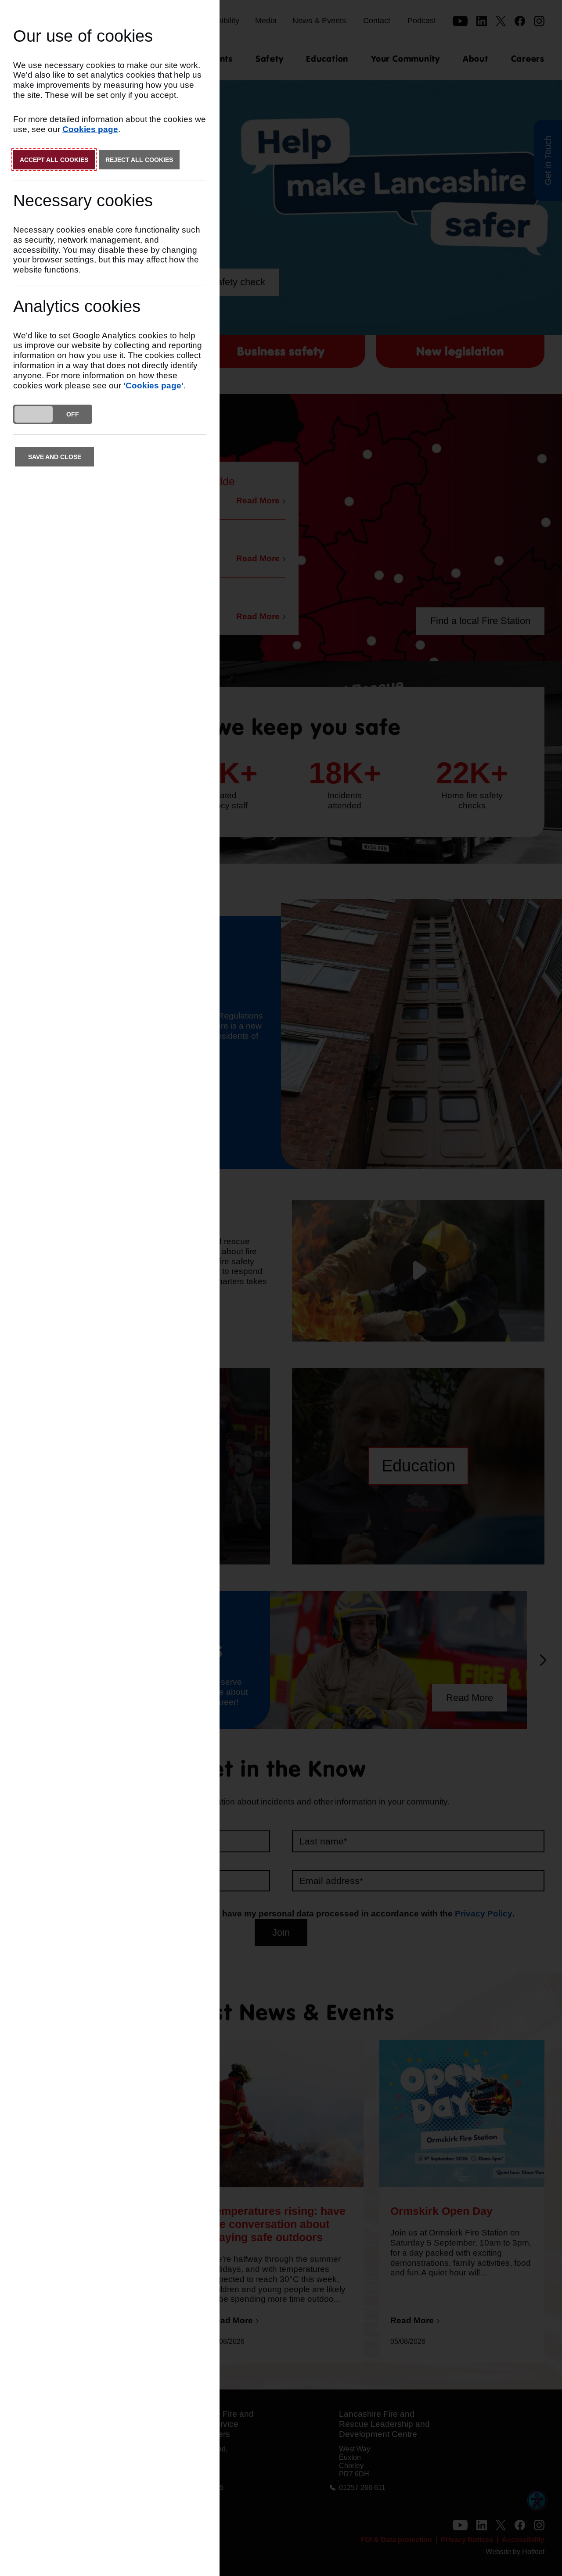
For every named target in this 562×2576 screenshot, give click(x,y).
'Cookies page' (153, 386)
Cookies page (90, 129)
